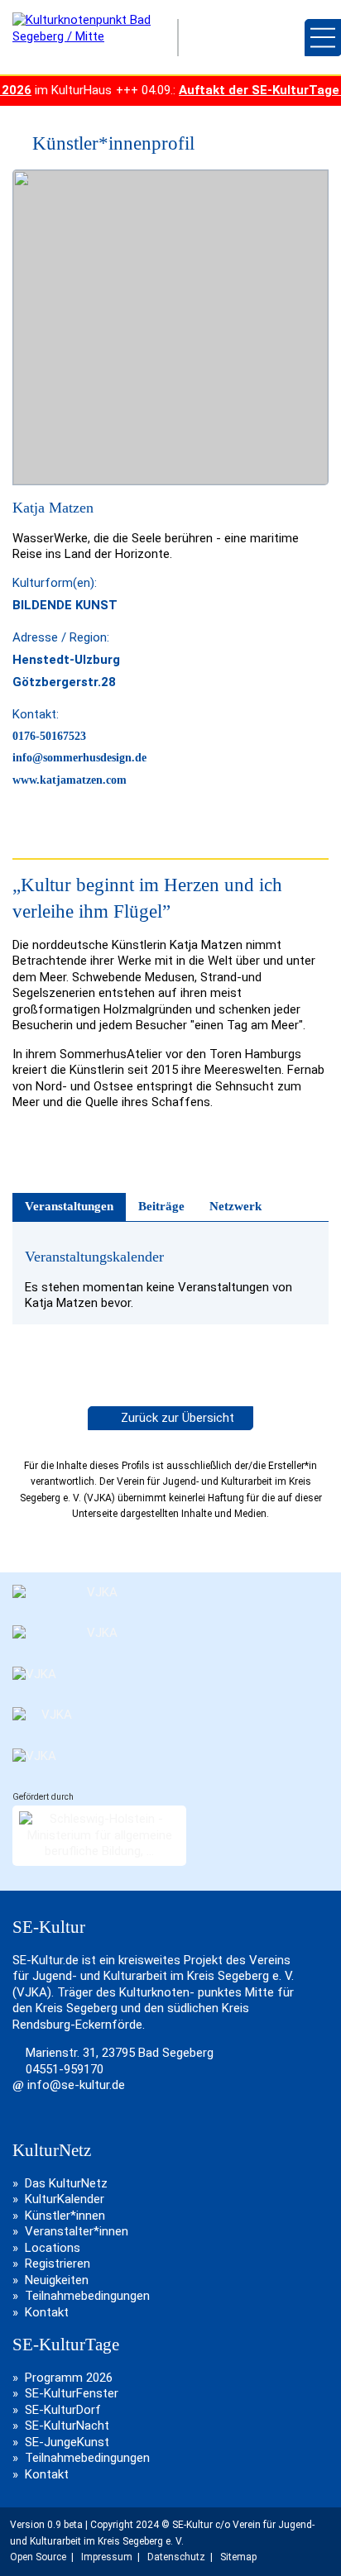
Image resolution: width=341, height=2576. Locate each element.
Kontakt (47, 2312)
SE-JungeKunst (67, 2442)
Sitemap (238, 2557)
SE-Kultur (236, 37)
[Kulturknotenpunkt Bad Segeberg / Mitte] (87, 37)
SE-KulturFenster (72, 2393)
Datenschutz (176, 2557)
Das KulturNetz (66, 2183)
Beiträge (161, 1206)
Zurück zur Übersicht (176, 1418)
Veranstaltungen (69, 1206)
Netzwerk (235, 1206)
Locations (53, 2248)
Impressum (107, 2557)
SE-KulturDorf (63, 2410)
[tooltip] (20, 143)
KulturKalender (65, 2199)
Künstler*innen (65, 2216)
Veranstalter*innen (77, 2231)
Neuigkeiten (57, 2280)
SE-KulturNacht (67, 2426)
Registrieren (58, 2264)
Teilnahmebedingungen (87, 2296)
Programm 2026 (69, 2378)
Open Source (38, 2557)
